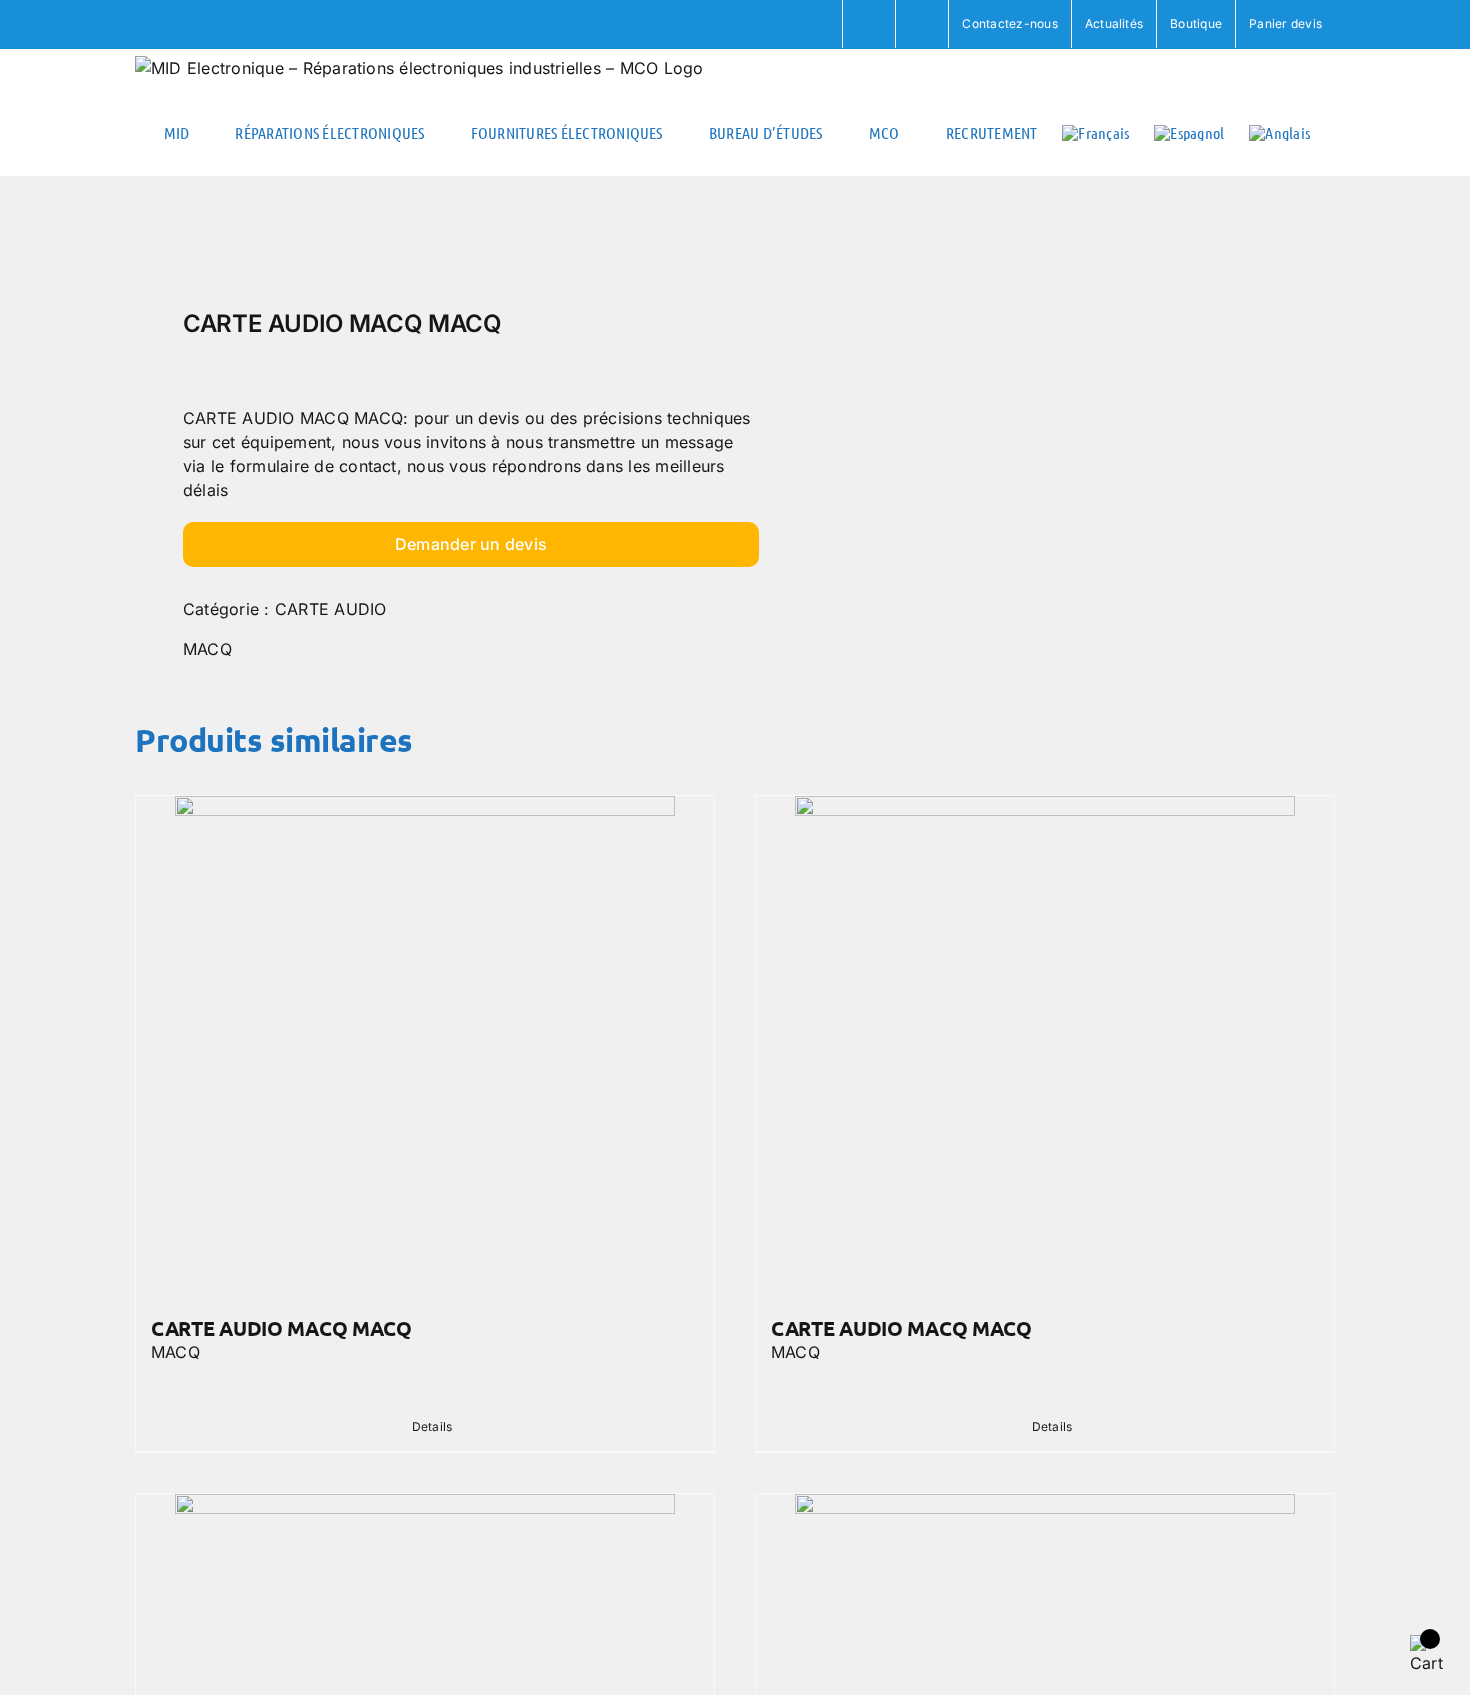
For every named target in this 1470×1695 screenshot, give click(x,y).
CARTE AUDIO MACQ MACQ (281, 1328)
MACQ (207, 649)
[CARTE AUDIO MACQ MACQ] (425, 1046)
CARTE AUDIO (331, 609)
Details (432, 1426)
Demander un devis (471, 544)
